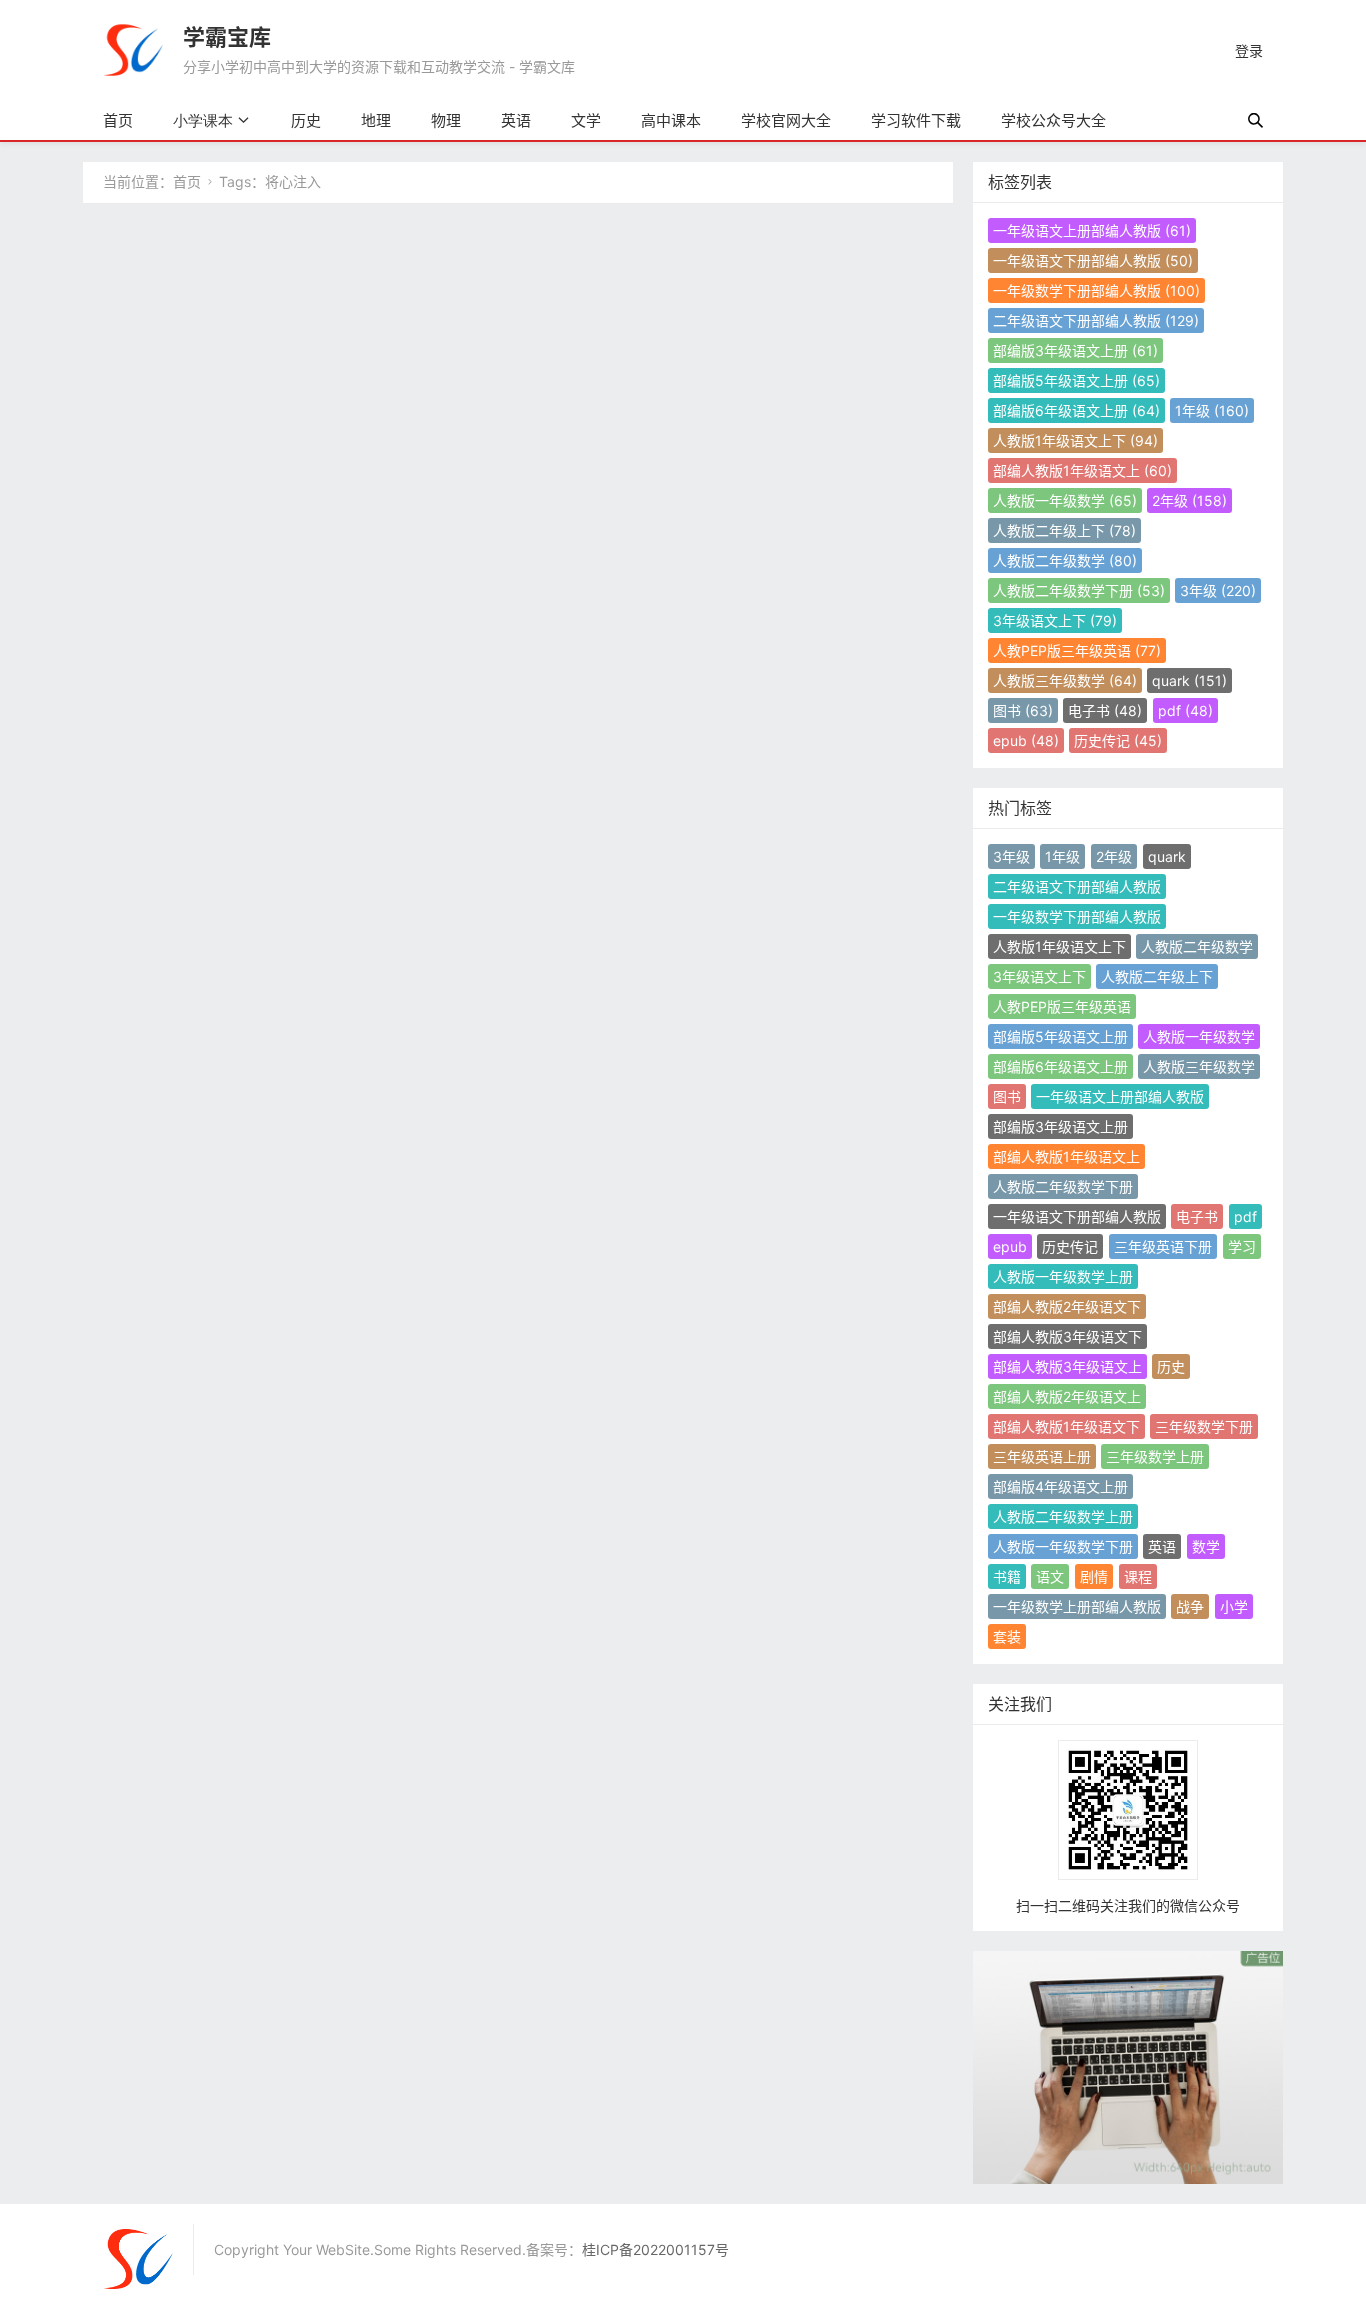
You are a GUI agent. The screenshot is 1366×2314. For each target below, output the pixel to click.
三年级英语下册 (1163, 1246)
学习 (1242, 1246)
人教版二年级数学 (1065, 560)
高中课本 (671, 120)
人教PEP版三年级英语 (1077, 650)
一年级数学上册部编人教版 (1077, 1606)
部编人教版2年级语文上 (1067, 1396)
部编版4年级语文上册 (1060, 1486)
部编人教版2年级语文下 (1067, 1306)
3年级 (1218, 590)
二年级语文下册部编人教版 (1096, 320)
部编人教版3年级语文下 (1067, 1336)
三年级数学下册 (1204, 1426)
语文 (1050, 1576)
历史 (306, 120)
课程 (1138, 1576)
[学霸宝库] (133, 48)
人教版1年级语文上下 (1075, 440)
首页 (118, 120)
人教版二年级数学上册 (1063, 1516)
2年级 (1189, 500)
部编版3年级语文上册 (1075, 350)
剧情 (1094, 1576)
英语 (516, 120)
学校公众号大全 (1053, 120)
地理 (376, 120)
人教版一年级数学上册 (1063, 1276)
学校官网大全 (786, 120)
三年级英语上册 (1042, 1456)
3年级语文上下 (1055, 620)
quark (1189, 680)
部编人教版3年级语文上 (1067, 1366)
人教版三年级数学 (1065, 680)
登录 (1249, 50)
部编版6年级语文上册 (1076, 410)
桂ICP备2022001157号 (655, 2249)
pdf (1185, 710)
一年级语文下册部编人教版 (1093, 260)
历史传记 (1118, 740)
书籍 (1007, 1576)
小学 (1234, 1606)
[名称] (1128, 2065)
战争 (1190, 1606)
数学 (1206, 1546)
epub (1026, 740)
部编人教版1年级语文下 (1066, 1426)
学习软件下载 (916, 120)
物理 (446, 120)
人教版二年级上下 (1064, 530)
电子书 (1105, 710)
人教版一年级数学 (1065, 500)
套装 (1007, 1636)
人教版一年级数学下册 (1063, 1546)
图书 (1023, 710)
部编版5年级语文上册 (1076, 380)
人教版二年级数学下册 (1079, 590)
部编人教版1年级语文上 (1082, 470)
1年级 (1212, 410)
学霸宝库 (227, 37)
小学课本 (203, 120)
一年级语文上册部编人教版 (1092, 230)
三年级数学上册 (1155, 1456)
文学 (586, 120)
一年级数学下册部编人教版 (1096, 290)
